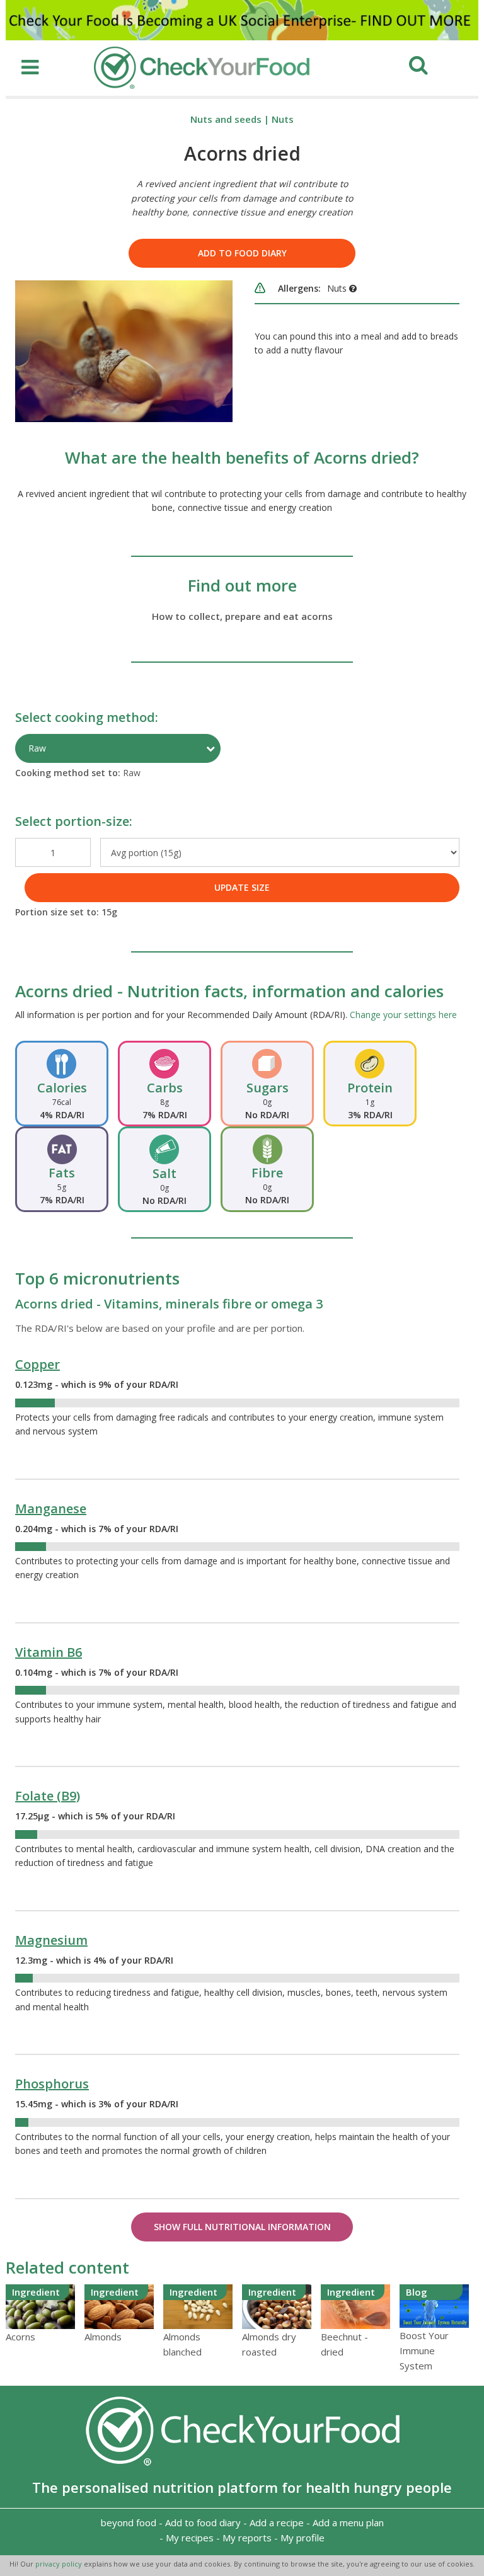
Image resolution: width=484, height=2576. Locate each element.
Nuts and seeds (226, 119)
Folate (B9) (48, 1796)
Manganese (51, 1508)
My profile (302, 2538)
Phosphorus (52, 2084)
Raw (37, 748)
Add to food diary (242, 253)
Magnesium (51, 1940)
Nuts (283, 119)
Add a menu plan (348, 2522)
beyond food (129, 2522)
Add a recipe (277, 2522)
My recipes (190, 2538)
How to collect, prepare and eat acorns (242, 616)
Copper (37, 1364)
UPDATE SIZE (242, 887)
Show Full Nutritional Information (242, 2227)
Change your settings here (403, 1015)
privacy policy (60, 2564)
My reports (247, 2538)
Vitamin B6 (49, 1652)
